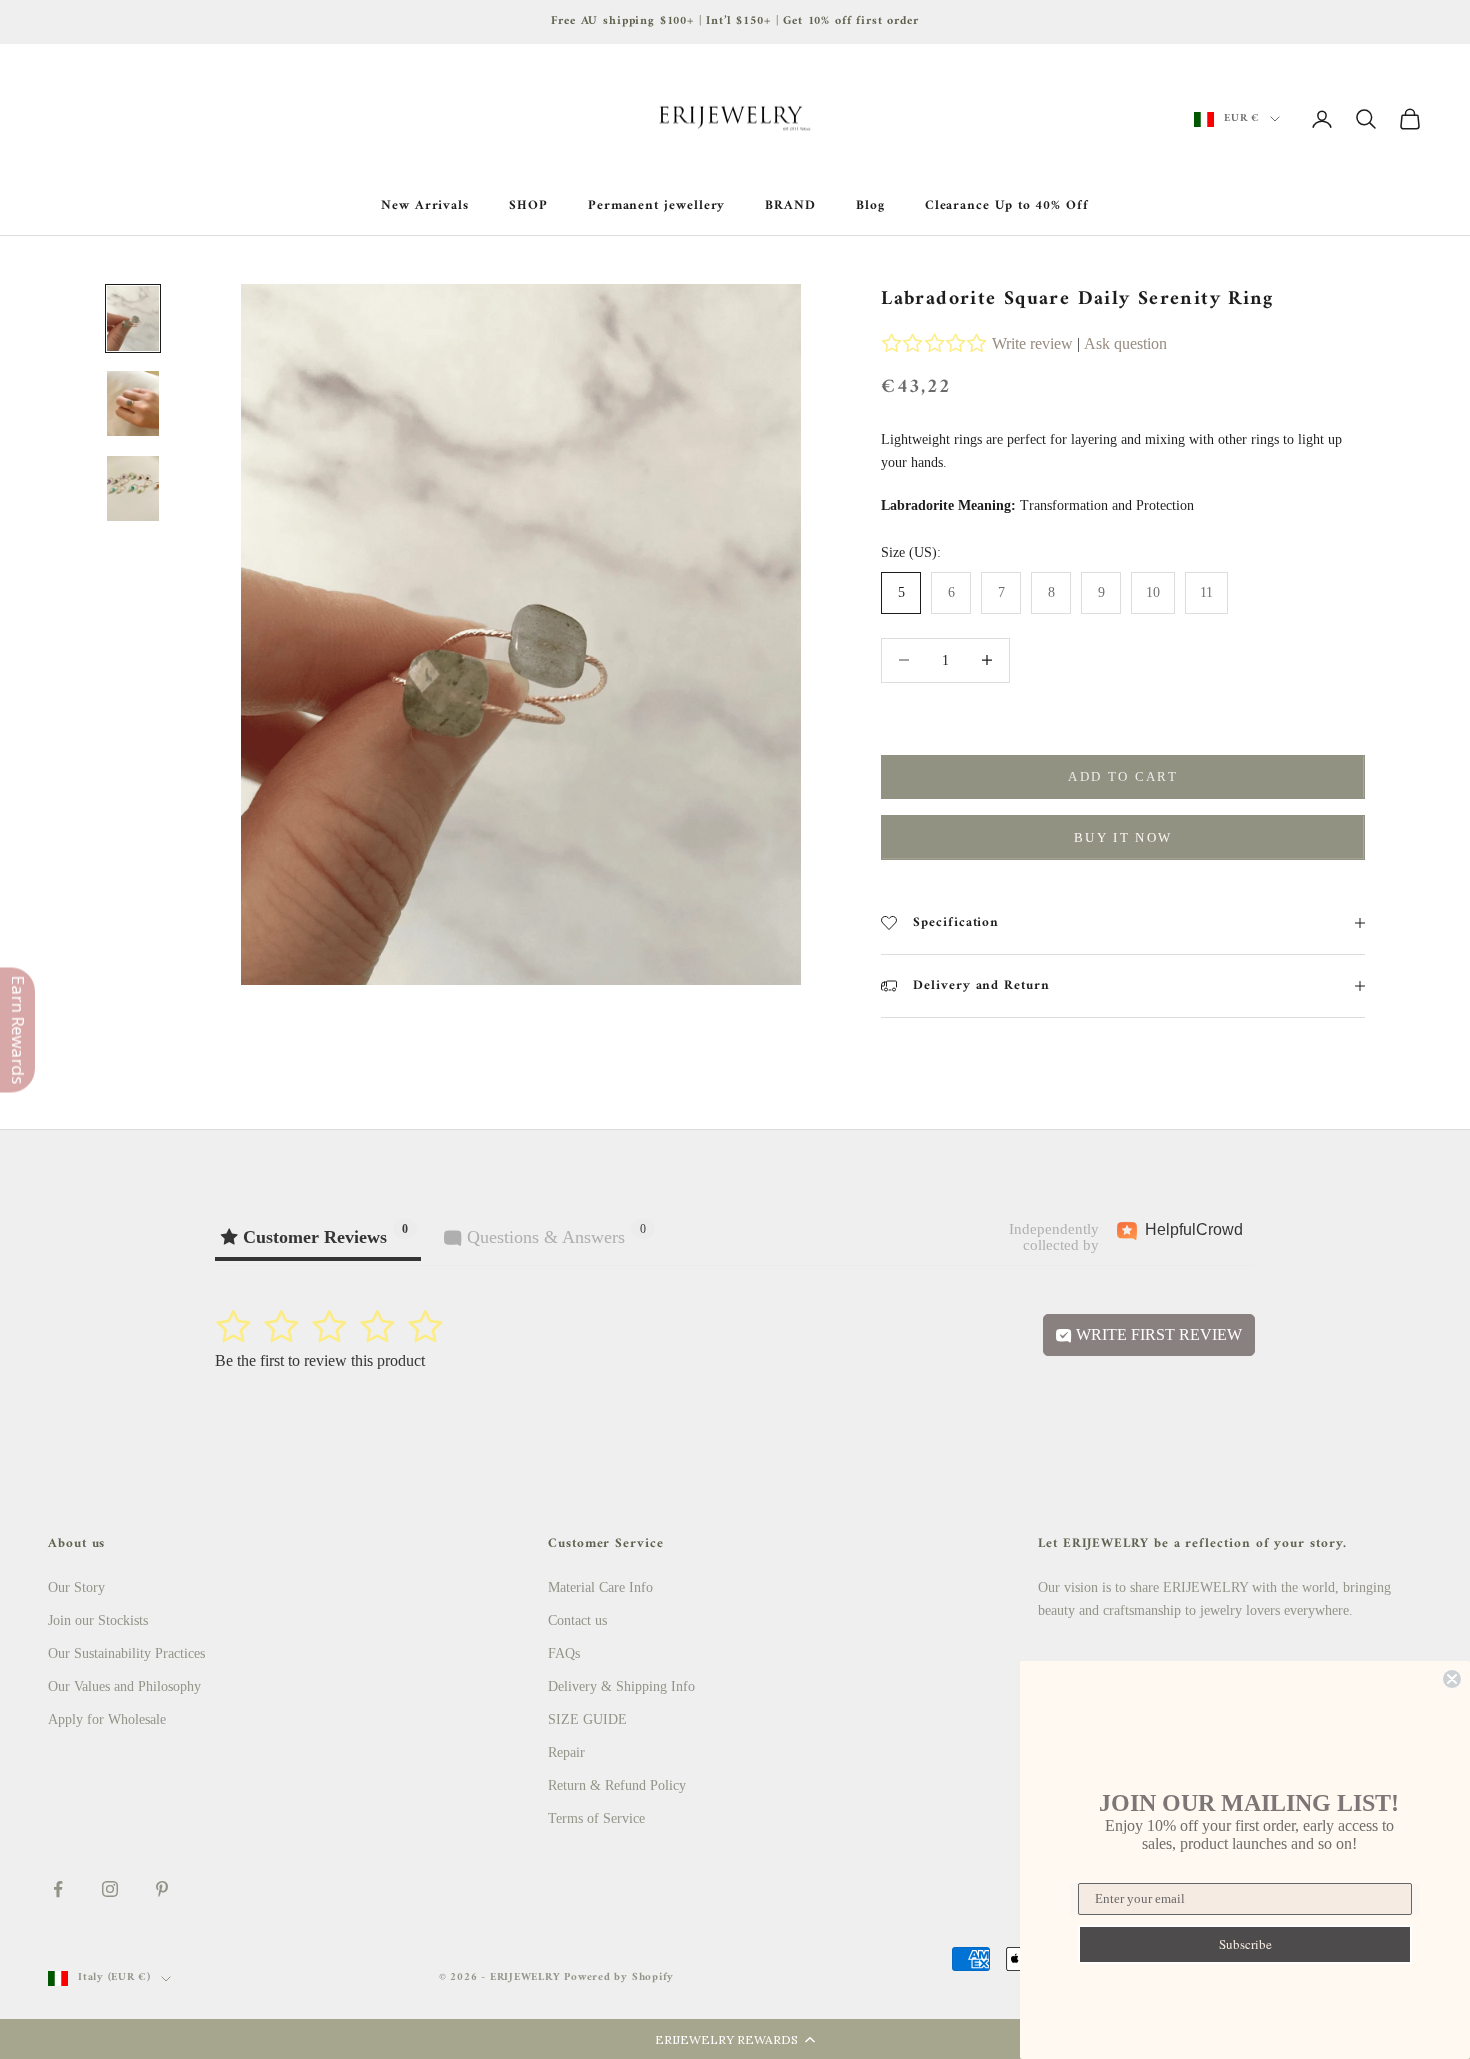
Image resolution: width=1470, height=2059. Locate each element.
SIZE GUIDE (587, 1719)
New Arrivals (425, 206)
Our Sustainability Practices (126, 1653)
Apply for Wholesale (107, 1719)
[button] (735, 2039)
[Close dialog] (1452, 1679)
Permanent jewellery (657, 206)
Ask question (1125, 343)
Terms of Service (596, 1818)
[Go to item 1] (133, 318)
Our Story (76, 1587)
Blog (870, 206)
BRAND (790, 206)
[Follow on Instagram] (110, 1889)
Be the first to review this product (320, 1360)
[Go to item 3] (133, 488)
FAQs (564, 1653)
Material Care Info (600, 1587)
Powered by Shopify (619, 1977)
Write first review (1157, 1334)
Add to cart (1123, 776)
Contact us (577, 1620)
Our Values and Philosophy (124, 1686)
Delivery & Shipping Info (621, 1686)
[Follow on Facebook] (58, 1889)
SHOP (528, 206)
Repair (566, 1752)
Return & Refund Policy (617, 1785)
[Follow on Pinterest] (162, 1889)
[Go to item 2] (133, 403)
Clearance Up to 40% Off (1007, 206)
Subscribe (1245, 1944)
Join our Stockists (98, 1620)
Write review (1032, 343)
